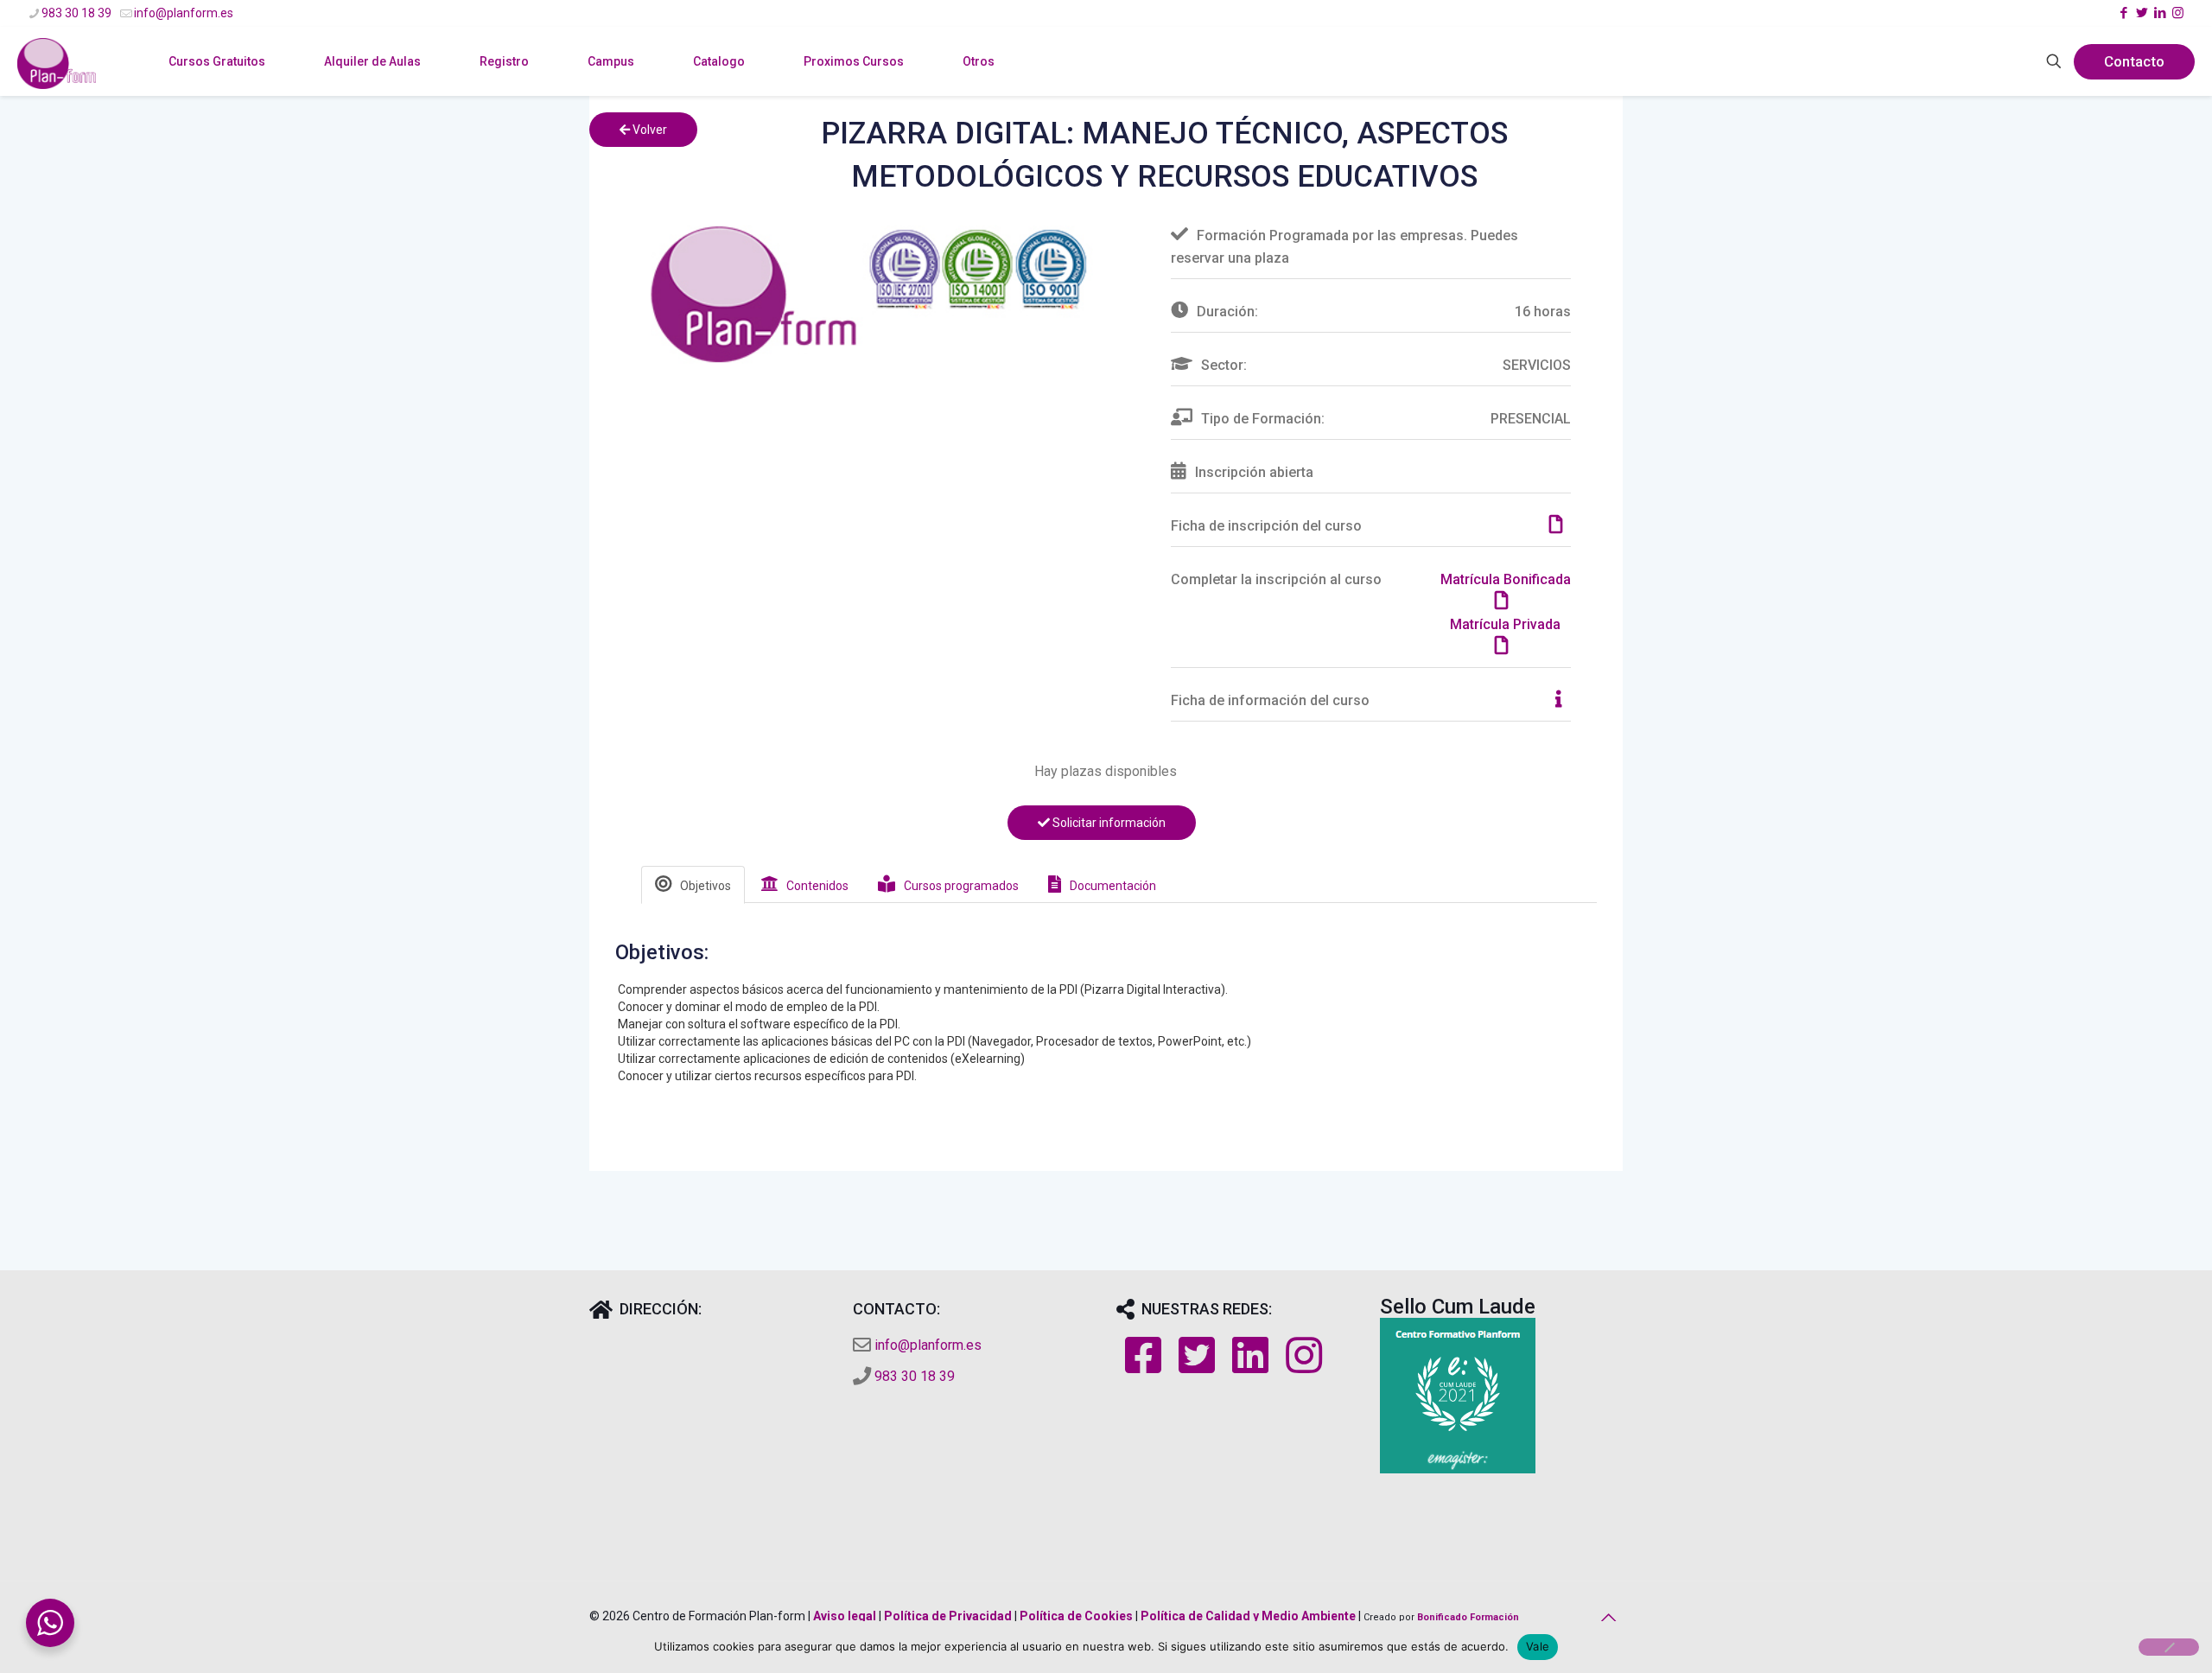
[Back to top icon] (1605, 1618)
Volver (648, 130)
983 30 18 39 (76, 13)
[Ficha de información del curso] (1563, 700)
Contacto (2134, 61)
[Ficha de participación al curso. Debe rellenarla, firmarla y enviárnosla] (1560, 526)
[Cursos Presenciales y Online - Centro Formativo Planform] (57, 87)
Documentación (1113, 886)
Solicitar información (1108, 823)
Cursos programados (961, 886)
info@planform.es (184, 13)
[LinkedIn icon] (2160, 13)
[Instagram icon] (2178, 13)
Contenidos (817, 886)
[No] (2169, 1647)
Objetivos (706, 886)
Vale (1538, 1646)
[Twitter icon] (2142, 13)
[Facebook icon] (2123, 13)
